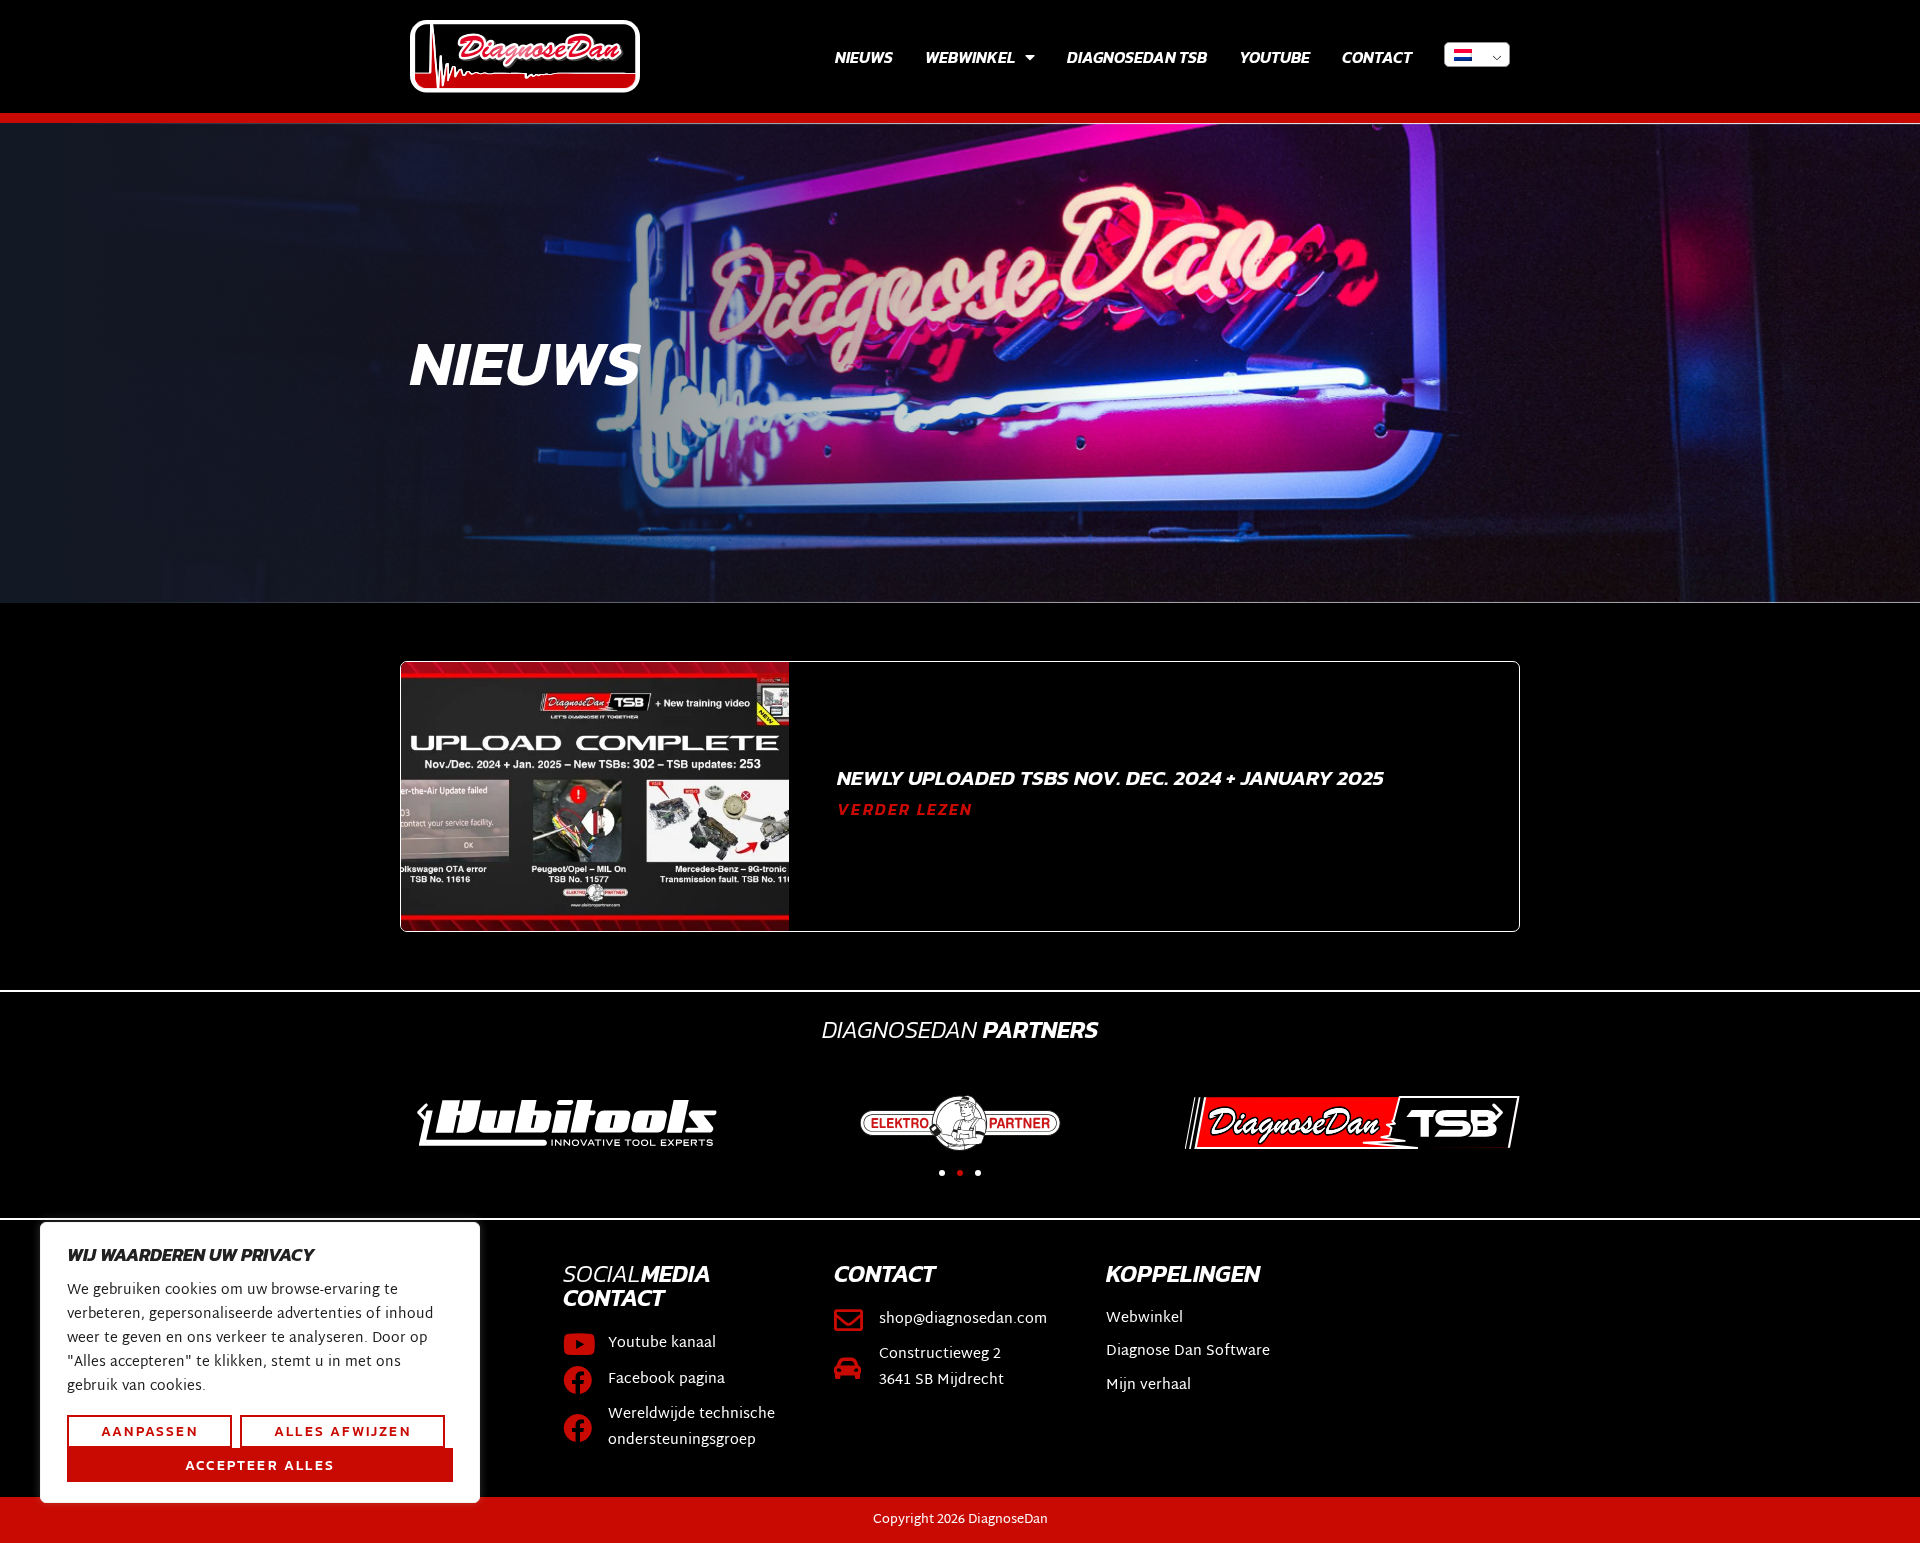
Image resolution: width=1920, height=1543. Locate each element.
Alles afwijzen (342, 1431)
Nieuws (864, 57)
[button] (422, 1112)
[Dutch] (1477, 54)
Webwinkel (970, 57)
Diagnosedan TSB (1137, 57)
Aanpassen (149, 1431)
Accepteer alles (260, 1465)
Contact (1377, 57)
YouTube (1274, 57)
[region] (260, 1363)
